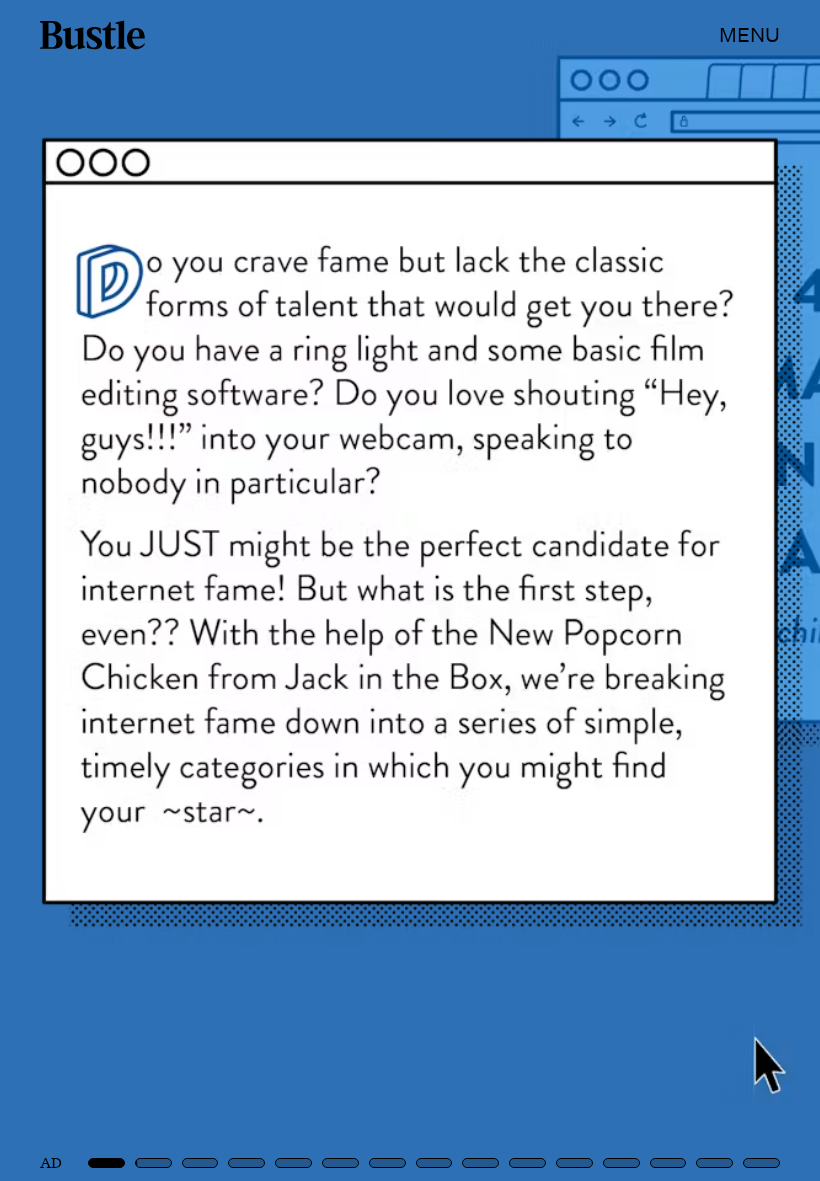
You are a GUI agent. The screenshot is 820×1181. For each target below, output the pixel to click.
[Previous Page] (135, 590)
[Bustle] (92, 35)
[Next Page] (545, 590)
